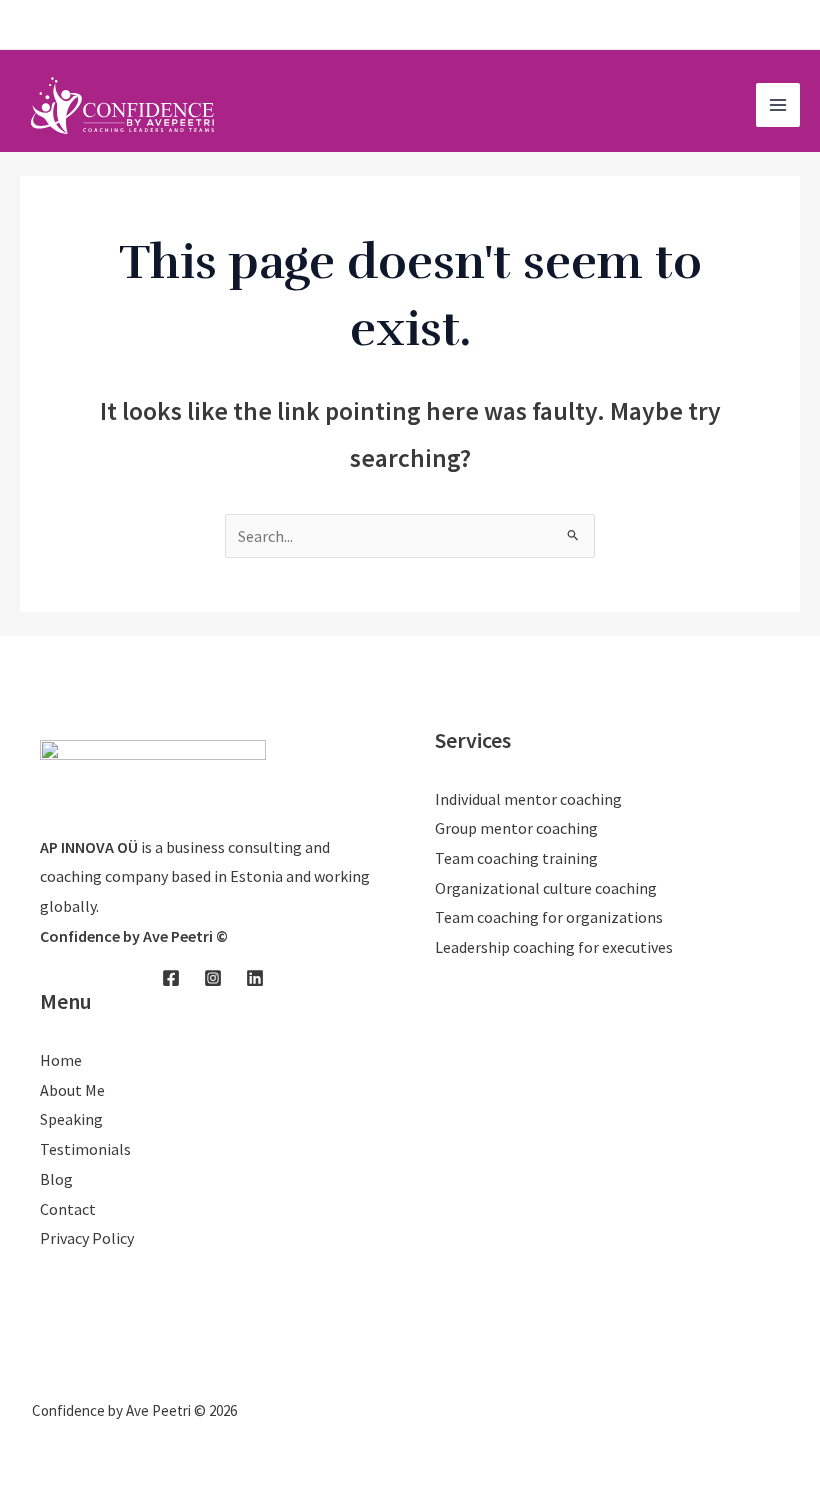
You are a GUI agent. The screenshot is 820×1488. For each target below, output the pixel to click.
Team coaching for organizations (549, 917)
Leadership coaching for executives (554, 947)
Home (61, 1060)
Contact (68, 1209)
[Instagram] (761, 26)
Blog (56, 1179)
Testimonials (85, 1149)
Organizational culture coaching (546, 888)
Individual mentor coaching (528, 799)
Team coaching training (516, 858)
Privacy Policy (87, 1238)
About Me (72, 1090)
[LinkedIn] (791, 26)
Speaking (71, 1119)
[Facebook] (731, 26)
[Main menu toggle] (778, 105)
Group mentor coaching (516, 828)
